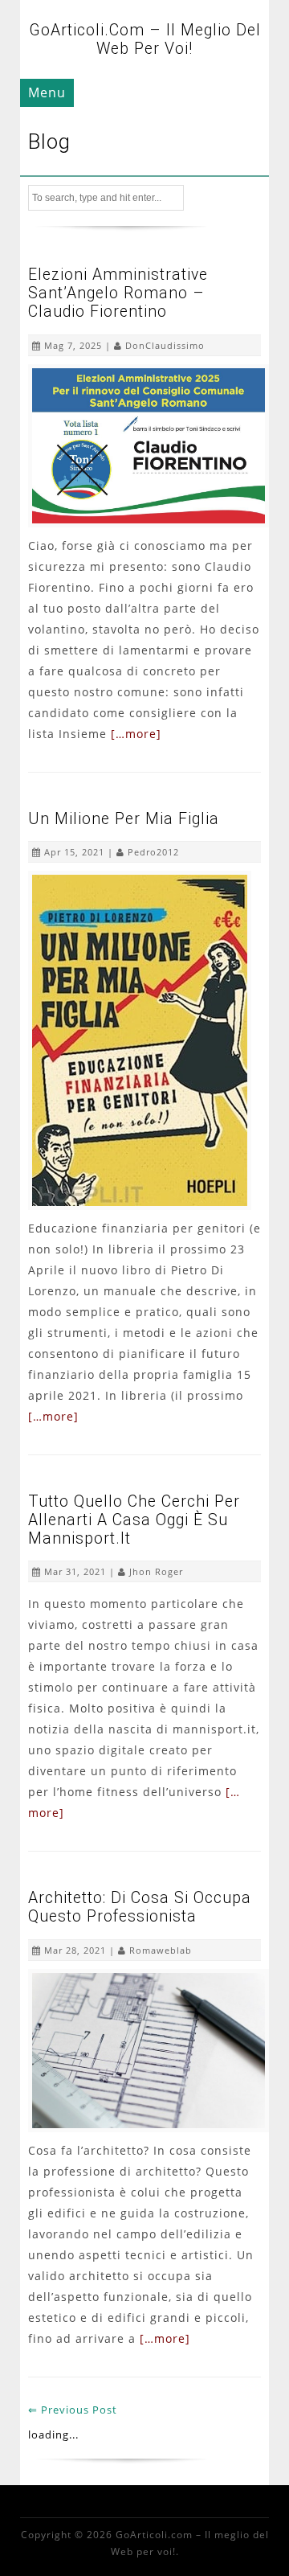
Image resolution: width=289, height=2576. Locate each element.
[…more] (136, 734)
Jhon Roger (156, 1571)
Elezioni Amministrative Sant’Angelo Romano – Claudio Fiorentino (118, 293)
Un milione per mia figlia (124, 819)
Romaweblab (161, 1950)
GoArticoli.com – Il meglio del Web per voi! (145, 39)
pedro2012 (153, 852)
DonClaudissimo (165, 345)
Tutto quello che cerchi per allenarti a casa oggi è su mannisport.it (134, 1520)
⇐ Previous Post (73, 2410)
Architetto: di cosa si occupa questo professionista (140, 1907)
